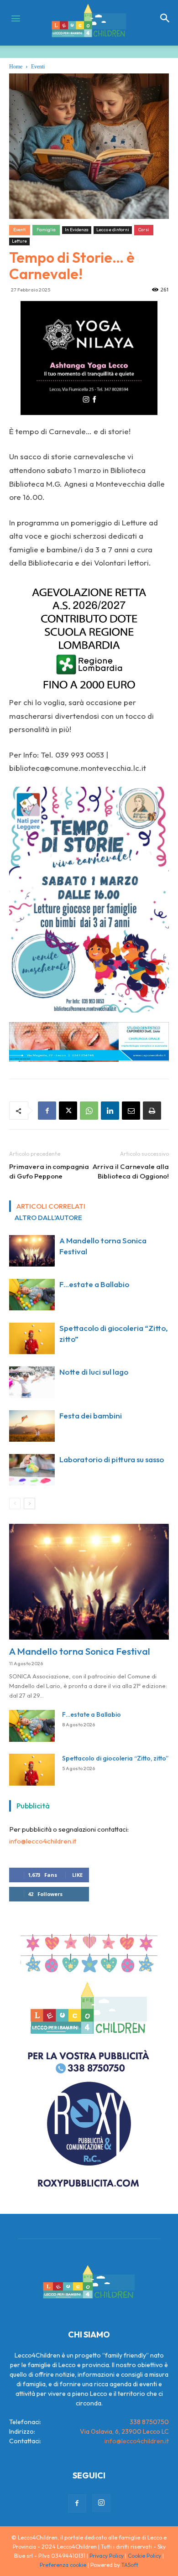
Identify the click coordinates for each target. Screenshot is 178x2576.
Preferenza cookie (63, 2565)
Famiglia (46, 230)
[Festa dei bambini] (32, 1426)
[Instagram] (101, 2503)
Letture (19, 241)
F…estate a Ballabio (94, 1284)
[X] (68, 1111)
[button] (165, 18)
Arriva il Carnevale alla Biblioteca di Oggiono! (131, 1171)
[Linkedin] (110, 1111)
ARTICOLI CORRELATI (51, 1206)
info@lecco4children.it (43, 1841)
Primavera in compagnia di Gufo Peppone (49, 1171)
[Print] (152, 1111)
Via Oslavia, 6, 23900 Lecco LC (124, 2431)
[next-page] (29, 1504)
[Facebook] (47, 1111)
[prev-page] (15, 1504)
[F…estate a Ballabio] (32, 1295)
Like (77, 1875)
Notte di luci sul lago (94, 1372)
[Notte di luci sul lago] (32, 1382)
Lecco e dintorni (113, 230)
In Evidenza (77, 230)
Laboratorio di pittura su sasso (112, 1459)
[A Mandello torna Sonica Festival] (32, 1251)
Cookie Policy (144, 2556)
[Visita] (89, 358)
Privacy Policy (107, 2556)
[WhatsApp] (89, 1111)
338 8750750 (149, 2422)
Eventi (38, 67)
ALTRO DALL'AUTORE (48, 1218)
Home (16, 67)
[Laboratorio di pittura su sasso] (32, 1470)
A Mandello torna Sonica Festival (80, 1651)
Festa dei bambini (91, 1415)
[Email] (131, 1111)
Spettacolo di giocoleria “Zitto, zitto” (115, 1758)
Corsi (144, 230)
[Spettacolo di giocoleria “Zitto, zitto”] (32, 1338)
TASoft (130, 2565)
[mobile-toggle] (16, 18)
